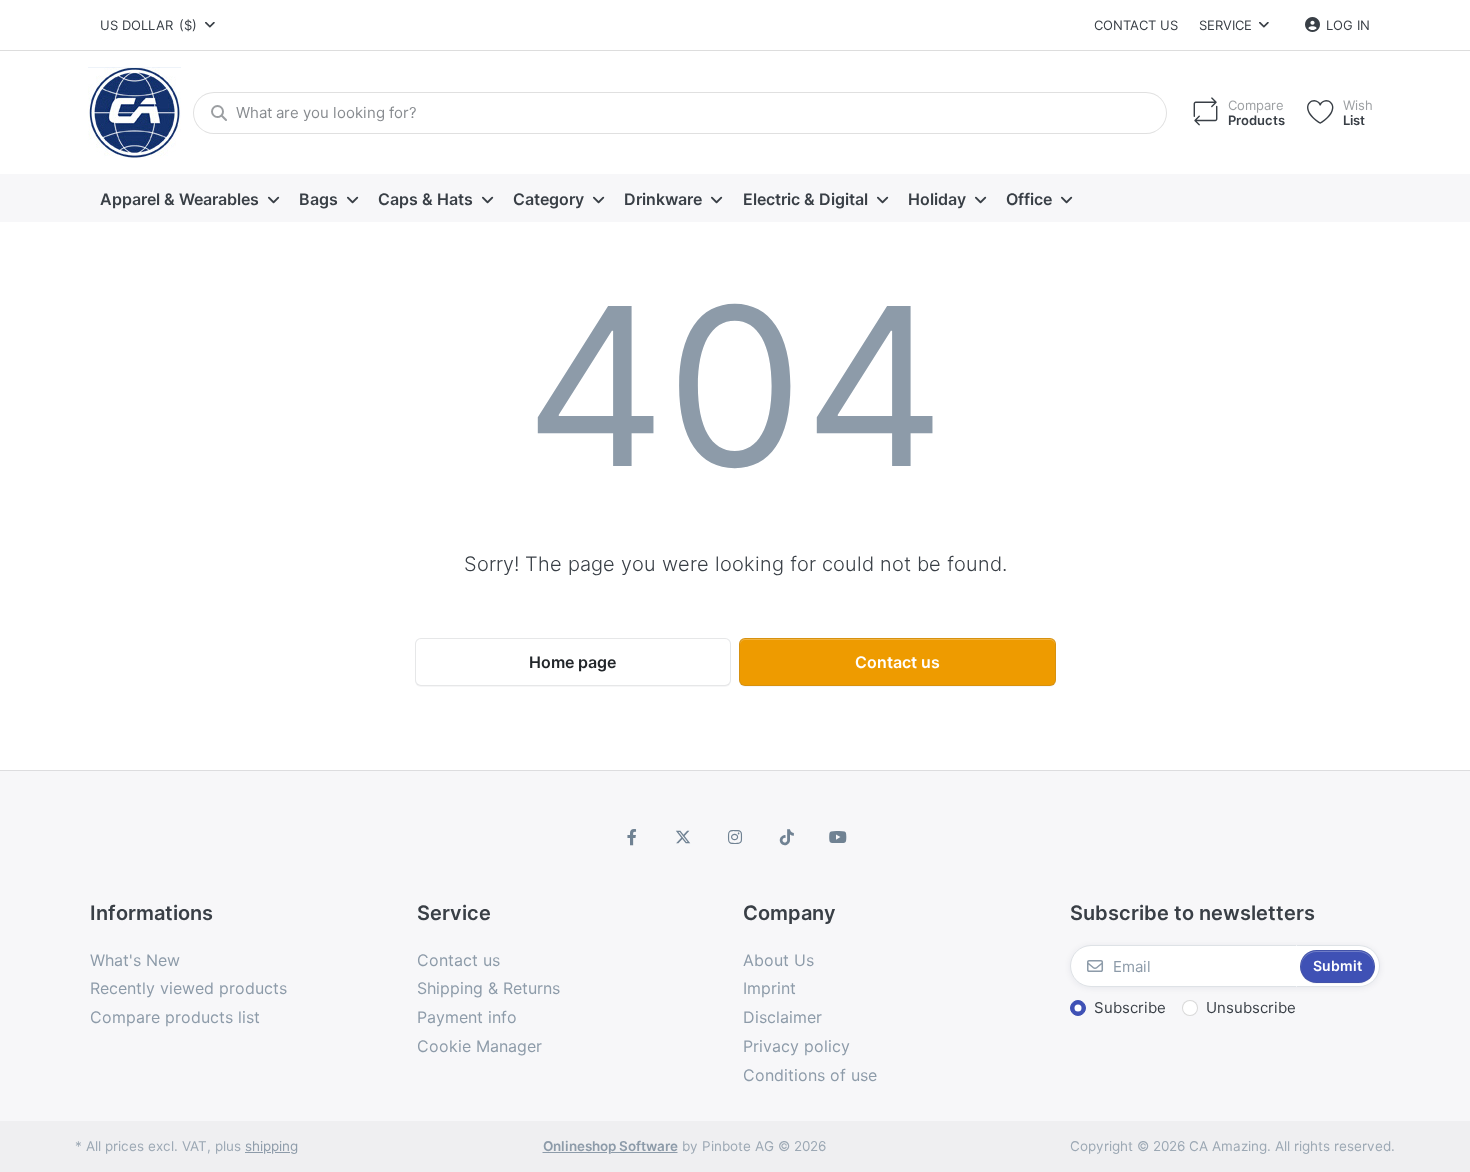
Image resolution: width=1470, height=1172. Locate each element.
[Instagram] (735, 837)
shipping (271, 1146)
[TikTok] (787, 837)
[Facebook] (632, 837)
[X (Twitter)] (684, 837)
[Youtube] (838, 837)
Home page (572, 662)
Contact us (1136, 25)
